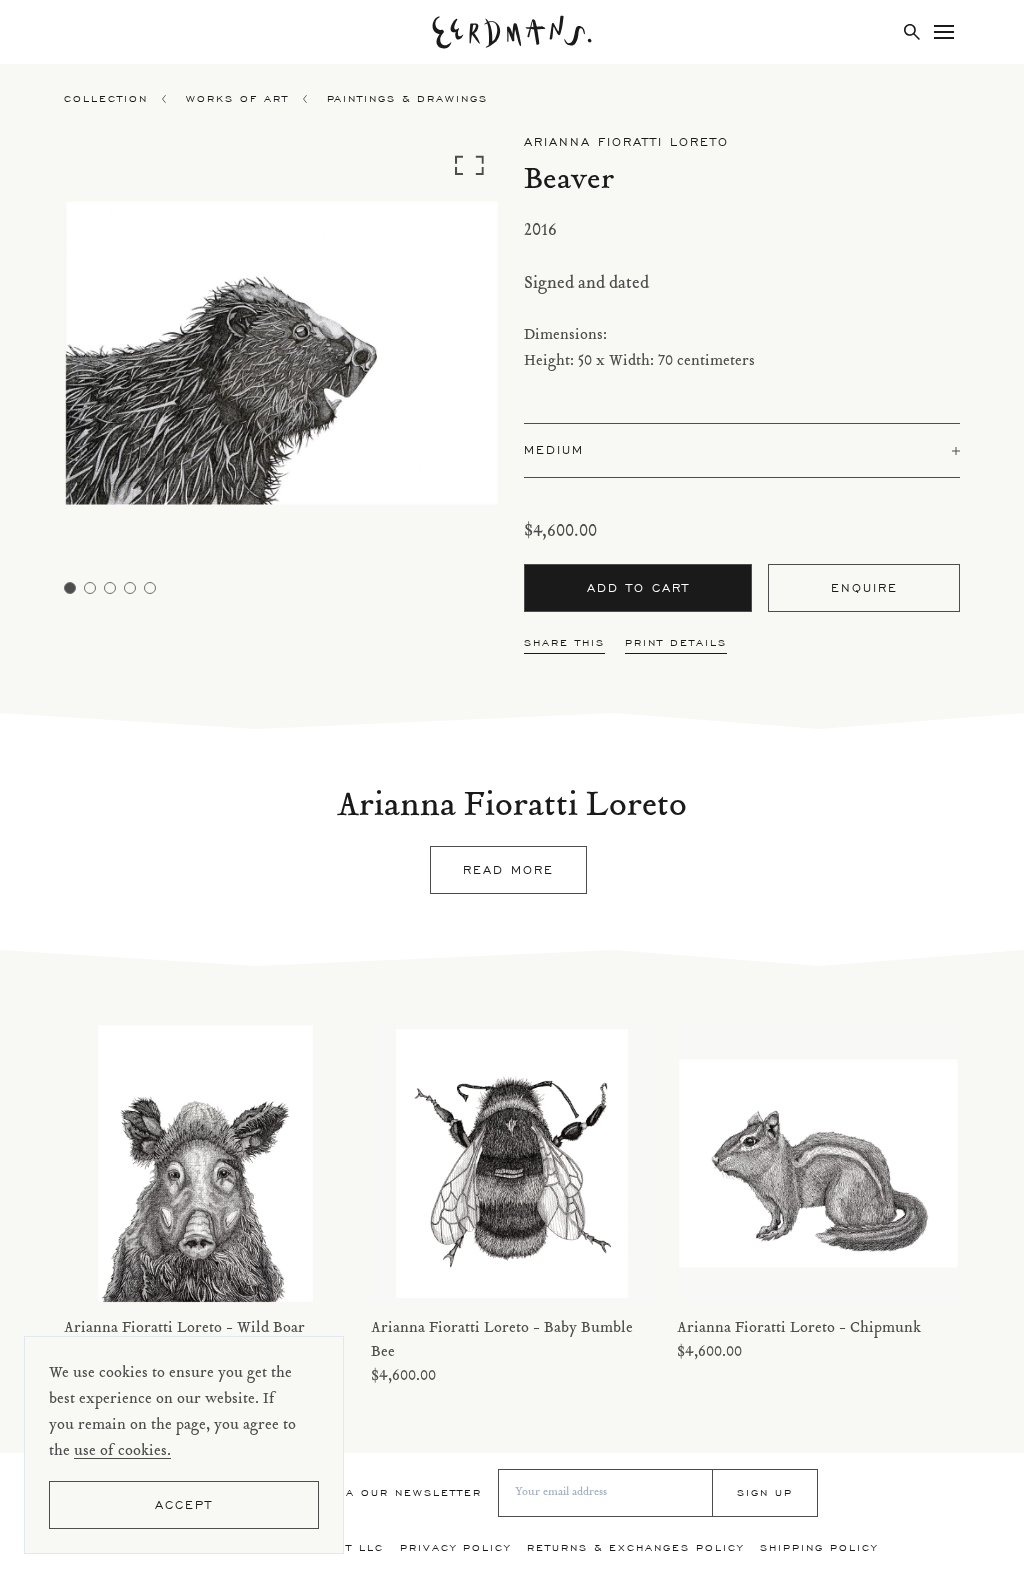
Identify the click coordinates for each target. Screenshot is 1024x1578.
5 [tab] (150, 588)
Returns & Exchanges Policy (635, 1547)
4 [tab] (130, 588)
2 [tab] (90, 588)
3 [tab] (110, 588)
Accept (184, 1504)
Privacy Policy (455, 1547)
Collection (106, 98)
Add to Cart (638, 587)
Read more (508, 869)
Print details (676, 642)
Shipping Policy (819, 1547)
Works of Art (237, 98)
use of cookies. (122, 1451)
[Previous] (118, 358)
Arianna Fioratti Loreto (626, 141)
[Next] (445, 358)
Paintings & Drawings (407, 98)
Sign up (765, 1492)
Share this (564, 642)
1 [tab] (70, 588)
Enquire (864, 587)
